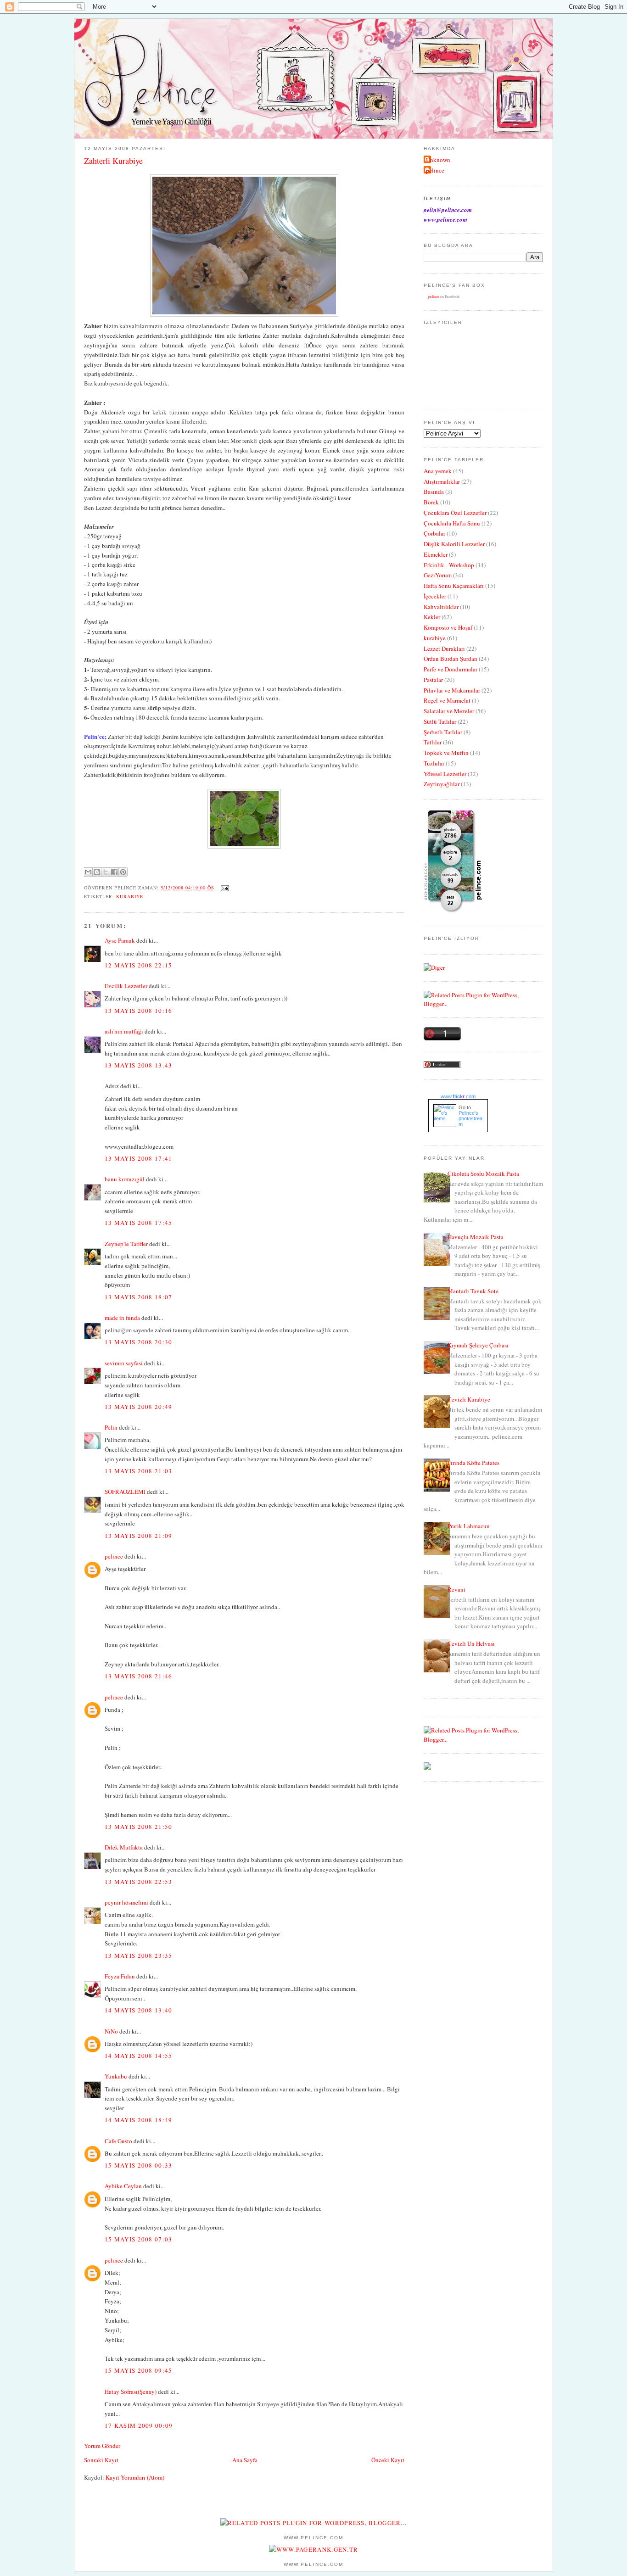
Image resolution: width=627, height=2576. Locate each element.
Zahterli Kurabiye (113, 161)
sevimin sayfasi (124, 1363)
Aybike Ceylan (123, 2186)
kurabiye (130, 896)
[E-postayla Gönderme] (224, 888)
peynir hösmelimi (126, 1902)
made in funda (122, 1318)
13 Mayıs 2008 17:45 (139, 1223)
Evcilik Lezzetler (126, 986)
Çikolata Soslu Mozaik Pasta (483, 1173)
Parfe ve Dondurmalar (451, 669)
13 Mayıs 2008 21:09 (139, 1536)
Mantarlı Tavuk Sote (473, 1291)
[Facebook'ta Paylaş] (114, 872)
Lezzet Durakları (444, 648)
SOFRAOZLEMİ (125, 1492)
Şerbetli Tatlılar (443, 732)
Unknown (438, 160)
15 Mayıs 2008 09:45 (139, 2370)
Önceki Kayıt (388, 2460)
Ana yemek (438, 471)
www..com (458, 1096)
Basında (434, 492)
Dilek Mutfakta (124, 1847)
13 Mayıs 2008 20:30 (139, 1342)
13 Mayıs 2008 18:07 (139, 1297)
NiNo (111, 2031)
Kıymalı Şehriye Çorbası (478, 1345)
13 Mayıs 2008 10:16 (139, 1011)
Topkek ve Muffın (446, 753)
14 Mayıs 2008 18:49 (139, 2120)
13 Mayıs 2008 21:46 (139, 1676)
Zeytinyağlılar (442, 784)
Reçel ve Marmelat (447, 700)
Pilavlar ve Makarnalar (452, 690)
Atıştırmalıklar (442, 481)
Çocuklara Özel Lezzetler (455, 513)
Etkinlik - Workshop (449, 565)
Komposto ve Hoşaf (448, 627)
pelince (114, 1556)
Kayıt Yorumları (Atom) (135, 2477)
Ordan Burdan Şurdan (451, 659)
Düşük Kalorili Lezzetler (454, 544)
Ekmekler (436, 554)
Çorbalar (434, 533)
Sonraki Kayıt (101, 2460)
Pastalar (433, 680)
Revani (456, 1589)
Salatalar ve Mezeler (449, 711)
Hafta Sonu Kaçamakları (454, 586)
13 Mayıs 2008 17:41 (139, 1158)
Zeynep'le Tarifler (126, 1244)
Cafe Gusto (118, 2141)
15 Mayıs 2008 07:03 (139, 2239)
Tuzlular (434, 763)
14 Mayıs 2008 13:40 (139, 2010)
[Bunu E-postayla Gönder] (88, 872)
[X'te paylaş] (106, 872)
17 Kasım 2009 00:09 (139, 2425)
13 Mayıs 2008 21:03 (139, 1471)
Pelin (111, 1427)
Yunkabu (116, 2076)
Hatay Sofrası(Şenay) (131, 2392)
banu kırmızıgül (125, 1179)
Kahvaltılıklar (441, 607)
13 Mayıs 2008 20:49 (139, 1407)
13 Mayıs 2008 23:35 (139, 1956)
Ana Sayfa (245, 2460)
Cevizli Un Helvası (471, 1643)
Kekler (432, 617)
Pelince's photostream (470, 1118)
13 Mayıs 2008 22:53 (139, 1882)
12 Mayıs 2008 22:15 (139, 965)
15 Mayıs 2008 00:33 (139, 2165)
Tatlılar (433, 742)
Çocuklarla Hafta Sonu (452, 523)
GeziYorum (438, 575)
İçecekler (435, 596)
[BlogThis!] (97, 872)
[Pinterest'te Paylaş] (123, 872)
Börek (431, 502)
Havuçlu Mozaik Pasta (476, 1237)
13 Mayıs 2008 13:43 (139, 1065)
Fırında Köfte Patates (473, 1463)
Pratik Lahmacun (469, 1526)
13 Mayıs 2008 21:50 (139, 1827)
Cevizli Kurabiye (469, 1399)
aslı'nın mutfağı (124, 1031)
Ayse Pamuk (120, 940)
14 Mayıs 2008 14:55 (139, 2056)
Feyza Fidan (120, 1976)
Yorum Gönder (102, 2446)
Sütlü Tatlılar (440, 721)
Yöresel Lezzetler (445, 774)
